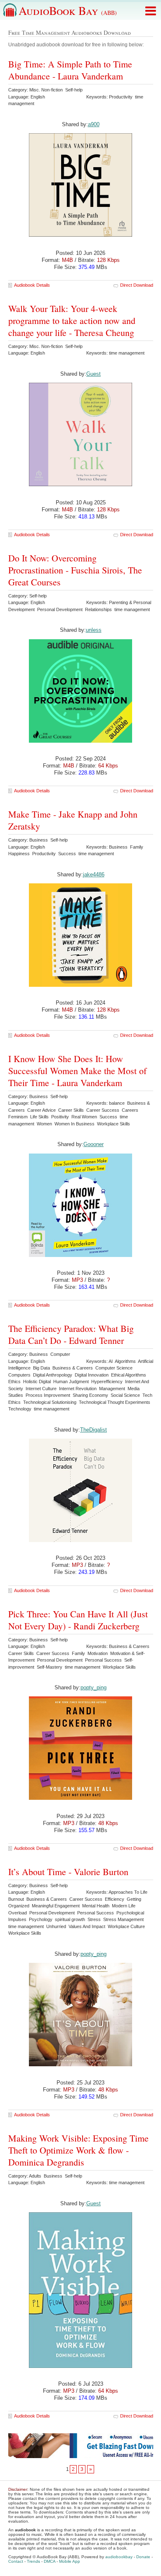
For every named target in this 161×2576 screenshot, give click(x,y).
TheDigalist (94, 1430)
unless (94, 630)
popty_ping (94, 1687)
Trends (33, 2561)
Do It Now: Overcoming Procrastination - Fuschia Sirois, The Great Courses (75, 570)
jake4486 (94, 874)
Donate (143, 2557)
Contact (16, 2561)
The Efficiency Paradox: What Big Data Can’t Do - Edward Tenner (71, 1334)
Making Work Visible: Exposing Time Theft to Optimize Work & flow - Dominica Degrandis (78, 2150)
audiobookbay (119, 2557)
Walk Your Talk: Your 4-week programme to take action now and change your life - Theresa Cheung (72, 320)
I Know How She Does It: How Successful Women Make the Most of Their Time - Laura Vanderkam (77, 1071)
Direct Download (137, 285)
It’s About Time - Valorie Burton (68, 1872)
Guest (94, 374)
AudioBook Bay (68, 10)
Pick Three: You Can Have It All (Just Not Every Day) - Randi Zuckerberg (78, 1620)
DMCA (50, 2561)
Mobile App (70, 2561)
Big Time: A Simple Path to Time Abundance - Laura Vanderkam (70, 70)
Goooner (94, 1144)
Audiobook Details (32, 285)
